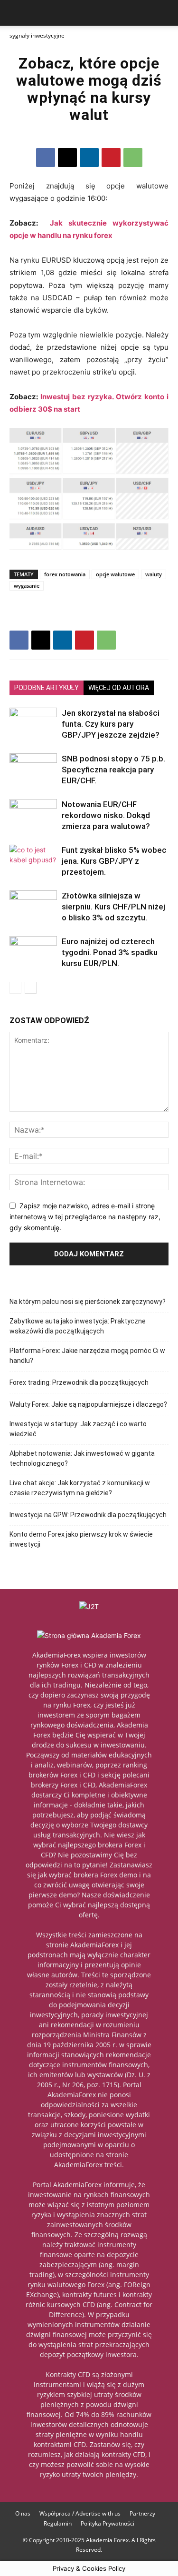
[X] (67, 158)
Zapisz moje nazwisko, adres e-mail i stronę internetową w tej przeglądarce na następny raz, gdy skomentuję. (85, 1216)
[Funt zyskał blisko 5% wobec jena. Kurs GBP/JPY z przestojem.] (33, 861)
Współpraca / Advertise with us (80, 2513)
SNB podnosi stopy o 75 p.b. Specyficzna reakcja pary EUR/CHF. (113, 770)
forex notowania (65, 574)
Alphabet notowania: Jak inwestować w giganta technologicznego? (82, 1458)
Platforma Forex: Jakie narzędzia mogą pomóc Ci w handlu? (87, 1356)
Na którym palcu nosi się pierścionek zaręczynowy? (88, 1302)
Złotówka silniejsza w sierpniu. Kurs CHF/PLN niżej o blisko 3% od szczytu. (113, 907)
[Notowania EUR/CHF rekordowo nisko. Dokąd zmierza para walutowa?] (33, 815)
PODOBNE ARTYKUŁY (47, 688)
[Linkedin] (89, 158)
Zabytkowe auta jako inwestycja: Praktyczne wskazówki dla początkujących (78, 1326)
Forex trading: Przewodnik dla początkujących (79, 1382)
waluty (154, 574)
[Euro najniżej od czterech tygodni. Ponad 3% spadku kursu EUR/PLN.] (33, 954)
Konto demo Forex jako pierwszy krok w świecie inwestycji (81, 1539)
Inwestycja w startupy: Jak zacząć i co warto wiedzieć (78, 1429)
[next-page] (31, 988)
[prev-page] (15, 988)
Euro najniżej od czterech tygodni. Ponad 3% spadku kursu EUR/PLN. (110, 952)
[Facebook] (46, 158)
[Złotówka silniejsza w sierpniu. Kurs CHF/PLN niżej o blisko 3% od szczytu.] (33, 904)
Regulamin (58, 2523)
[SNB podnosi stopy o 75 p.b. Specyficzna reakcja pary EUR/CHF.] (33, 770)
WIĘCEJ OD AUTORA (119, 688)
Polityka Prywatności (108, 2523)
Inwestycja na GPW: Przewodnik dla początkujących (88, 1515)
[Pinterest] (111, 158)
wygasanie (27, 586)
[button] (16, 13)
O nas (23, 2513)
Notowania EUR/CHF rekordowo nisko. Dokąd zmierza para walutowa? (106, 815)
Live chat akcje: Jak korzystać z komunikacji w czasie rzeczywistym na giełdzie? (80, 1488)
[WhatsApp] (133, 158)
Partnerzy (142, 2513)
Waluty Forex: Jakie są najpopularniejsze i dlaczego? (88, 1404)
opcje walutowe (115, 574)
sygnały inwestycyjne (37, 35)
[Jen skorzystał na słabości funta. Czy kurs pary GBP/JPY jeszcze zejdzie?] (33, 724)
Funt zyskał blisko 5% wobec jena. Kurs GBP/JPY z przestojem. (114, 861)
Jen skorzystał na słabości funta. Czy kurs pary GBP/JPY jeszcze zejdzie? (111, 724)
